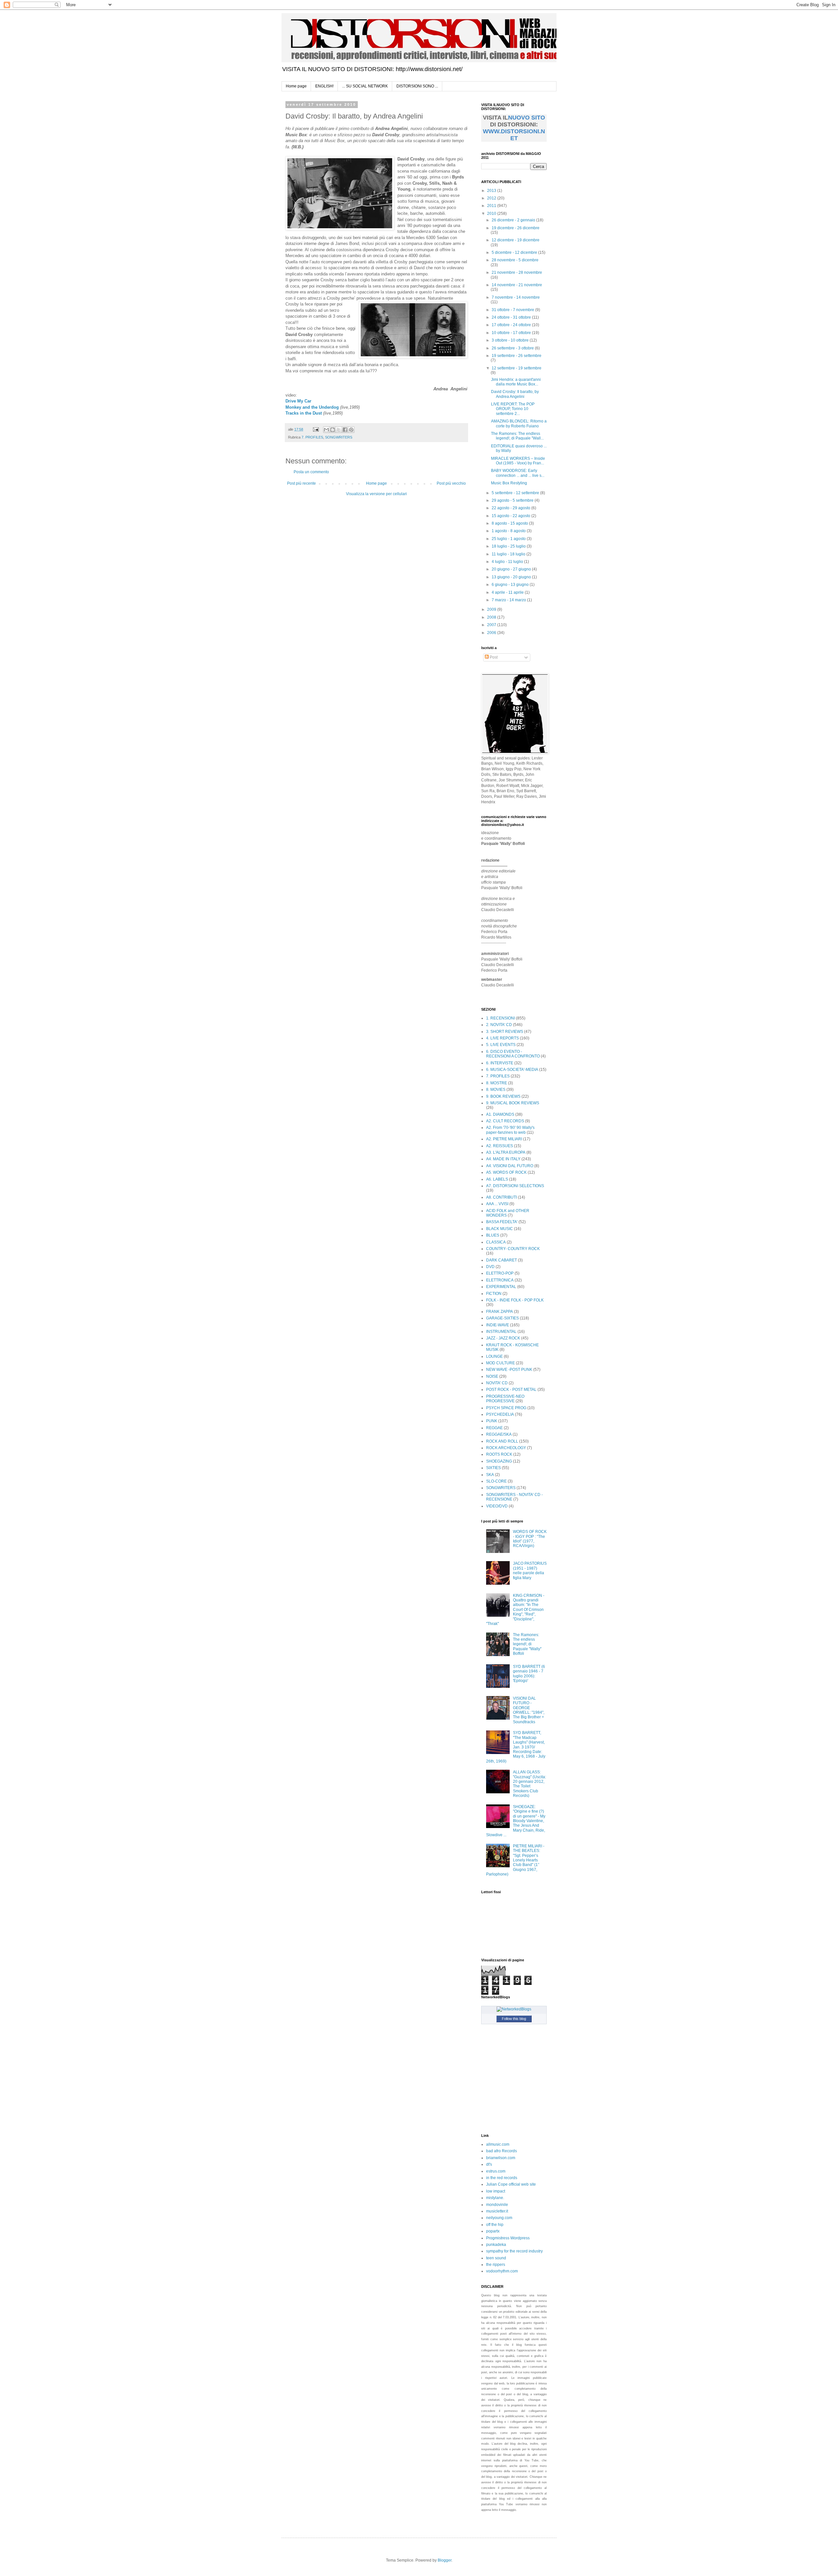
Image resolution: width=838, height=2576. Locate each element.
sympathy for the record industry (514, 2251)
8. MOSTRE (497, 1083)
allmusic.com (498, 2144)
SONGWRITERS (339, 437)
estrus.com (496, 2171)
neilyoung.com (499, 2218)
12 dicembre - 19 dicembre (516, 240)
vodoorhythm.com (502, 2271)
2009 (492, 609)
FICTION (494, 1294)
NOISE (492, 1376)
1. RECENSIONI (501, 1018)
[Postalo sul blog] (333, 430)
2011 (492, 206)
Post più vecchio (451, 483)
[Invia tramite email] (326, 430)
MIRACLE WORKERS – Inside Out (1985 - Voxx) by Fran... (518, 461)
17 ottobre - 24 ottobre (512, 325)
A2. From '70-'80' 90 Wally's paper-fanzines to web (510, 1130)
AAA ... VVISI (497, 1204)
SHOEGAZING (499, 1461)
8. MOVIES (496, 1090)
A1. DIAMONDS (500, 1114)
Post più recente (301, 483)
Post (493, 657)
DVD (490, 1267)
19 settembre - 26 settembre (517, 356)
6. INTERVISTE (500, 1063)
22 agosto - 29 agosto (511, 508)
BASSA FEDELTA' (502, 1222)
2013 (492, 191)
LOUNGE (494, 1356)
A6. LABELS (497, 1179)
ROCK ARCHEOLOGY (506, 1448)
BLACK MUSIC (500, 1229)
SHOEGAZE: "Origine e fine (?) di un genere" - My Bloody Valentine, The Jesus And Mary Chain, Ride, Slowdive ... (516, 1821)
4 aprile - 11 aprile (508, 592)
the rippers (496, 2265)
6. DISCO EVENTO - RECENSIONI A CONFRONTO (513, 1054)
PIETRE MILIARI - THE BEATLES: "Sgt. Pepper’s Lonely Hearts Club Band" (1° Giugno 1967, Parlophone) (515, 1860)
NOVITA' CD (497, 1383)
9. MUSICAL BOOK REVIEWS (513, 1103)
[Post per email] (316, 429)
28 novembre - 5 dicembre (515, 260)
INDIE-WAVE (498, 1325)
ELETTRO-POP (500, 1273)
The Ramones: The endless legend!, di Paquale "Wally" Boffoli (527, 1644)
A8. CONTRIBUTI (501, 1197)
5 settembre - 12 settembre (516, 493)
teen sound (496, 2258)
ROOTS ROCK (499, 1454)
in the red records (502, 2178)
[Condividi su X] (339, 430)
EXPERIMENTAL (501, 1287)
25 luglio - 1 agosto (509, 539)
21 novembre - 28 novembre (517, 272)
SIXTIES (493, 1468)
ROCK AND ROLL (502, 1441)
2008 (492, 617)
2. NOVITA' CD (499, 1025)
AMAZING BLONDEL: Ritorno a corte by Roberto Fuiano (519, 423)
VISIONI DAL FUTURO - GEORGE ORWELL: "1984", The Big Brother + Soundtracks (529, 1710)
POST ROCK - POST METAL (511, 1390)
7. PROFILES (312, 437)
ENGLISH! (324, 86)
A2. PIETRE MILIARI (504, 1139)
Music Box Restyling (509, 483)
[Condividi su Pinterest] (351, 430)
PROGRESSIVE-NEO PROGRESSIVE (505, 1399)
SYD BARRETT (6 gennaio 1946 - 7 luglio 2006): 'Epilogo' (529, 1674)
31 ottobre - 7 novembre (513, 310)
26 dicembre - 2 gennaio (514, 220)
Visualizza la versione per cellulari (376, 494)
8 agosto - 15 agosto (510, 523)
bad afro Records (501, 2151)
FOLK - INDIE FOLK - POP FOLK (515, 1300)
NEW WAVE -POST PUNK (509, 1370)
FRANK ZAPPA (500, 1312)
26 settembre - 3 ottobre (513, 348)
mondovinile (497, 2205)
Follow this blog (514, 2019)
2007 (492, 625)
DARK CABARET (501, 1260)
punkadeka (496, 2245)
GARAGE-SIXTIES (502, 1318)
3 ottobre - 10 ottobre (511, 340)
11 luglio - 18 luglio (509, 554)
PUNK (492, 1421)
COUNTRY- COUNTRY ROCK (513, 1249)
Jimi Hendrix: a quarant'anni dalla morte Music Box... (516, 382)
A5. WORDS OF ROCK (506, 1172)
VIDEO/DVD (497, 1506)
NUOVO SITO (527, 118)
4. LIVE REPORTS (502, 1038)
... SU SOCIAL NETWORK (365, 86)
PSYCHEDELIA (500, 1414)
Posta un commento (311, 472)
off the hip (495, 2225)
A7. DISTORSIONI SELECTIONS (515, 1186)
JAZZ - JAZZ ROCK (503, 1338)
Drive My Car (298, 401)
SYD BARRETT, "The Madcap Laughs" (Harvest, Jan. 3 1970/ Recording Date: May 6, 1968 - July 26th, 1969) (516, 1747)
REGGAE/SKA (499, 1434)
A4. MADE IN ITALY (503, 1159)
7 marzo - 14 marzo (509, 600)
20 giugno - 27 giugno (512, 569)
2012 (492, 198)
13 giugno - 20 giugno (512, 577)
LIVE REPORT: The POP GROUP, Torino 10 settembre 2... (513, 409)
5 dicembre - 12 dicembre (515, 252)
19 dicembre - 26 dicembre (516, 228)
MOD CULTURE (501, 1363)
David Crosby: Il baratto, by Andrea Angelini (515, 394)
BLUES (493, 1235)
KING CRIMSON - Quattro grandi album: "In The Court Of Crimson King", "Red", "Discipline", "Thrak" (515, 1610)
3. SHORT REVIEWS (505, 1032)
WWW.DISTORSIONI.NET (514, 135)
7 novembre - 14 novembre (516, 297)
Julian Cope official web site (511, 2184)
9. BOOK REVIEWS (503, 1096)
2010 (492, 214)
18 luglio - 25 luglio (509, 546)
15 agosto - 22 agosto (511, 516)
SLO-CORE (496, 1481)
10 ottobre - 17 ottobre (512, 333)
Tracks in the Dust (304, 413)
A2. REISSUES (500, 1146)
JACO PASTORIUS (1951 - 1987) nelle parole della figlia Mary (530, 1570)
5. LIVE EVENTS (501, 1045)
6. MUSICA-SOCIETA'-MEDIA (512, 1070)
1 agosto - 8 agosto (509, 531)
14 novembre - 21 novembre (517, 285)
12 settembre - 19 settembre (517, 368)
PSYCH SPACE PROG (506, 1408)
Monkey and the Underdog (312, 407)
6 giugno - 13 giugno (511, 585)
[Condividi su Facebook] (345, 430)
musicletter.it (497, 2211)
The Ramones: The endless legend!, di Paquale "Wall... (517, 436)
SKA (490, 1475)
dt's (489, 2164)
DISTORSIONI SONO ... (417, 86)
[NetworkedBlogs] (514, 2009)
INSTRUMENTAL (501, 1332)
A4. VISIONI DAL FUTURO (510, 1166)
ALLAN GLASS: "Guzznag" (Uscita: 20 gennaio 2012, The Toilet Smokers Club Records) (529, 1784)
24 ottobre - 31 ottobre (512, 317)
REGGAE (494, 1428)
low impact (496, 2191)
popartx (493, 2231)
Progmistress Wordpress (508, 2238)
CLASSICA (496, 1242)
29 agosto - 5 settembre (513, 500)
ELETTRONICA (500, 1280)
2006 (492, 633)
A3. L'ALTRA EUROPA (506, 1152)
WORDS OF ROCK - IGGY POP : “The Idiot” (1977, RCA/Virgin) (530, 1539)
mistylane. (495, 2198)
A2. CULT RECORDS (505, 1121)
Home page (296, 86)
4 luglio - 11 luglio (508, 562)
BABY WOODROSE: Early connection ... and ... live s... (518, 473)
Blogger (445, 2560)
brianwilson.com (501, 2158)
